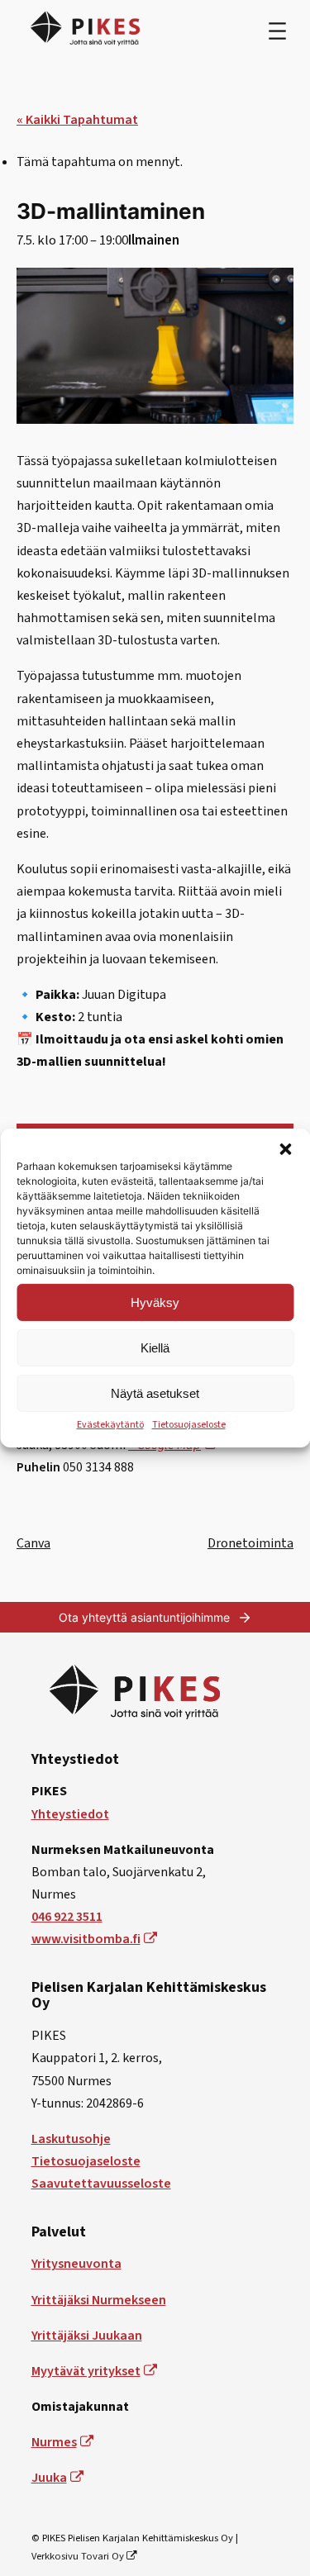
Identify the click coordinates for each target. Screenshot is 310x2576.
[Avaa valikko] (277, 31)
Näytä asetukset (155, 1393)
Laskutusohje (71, 2139)
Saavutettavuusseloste (101, 2184)
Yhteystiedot (70, 1814)
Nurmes (54, 2442)
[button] (285, 1149)
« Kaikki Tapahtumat (77, 120)
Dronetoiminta (250, 1543)
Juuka (49, 2478)
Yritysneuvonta (76, 2264)
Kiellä (155, 1347)
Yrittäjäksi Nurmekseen (99, 2300)
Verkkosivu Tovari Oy (78, 2556)
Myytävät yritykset (86, 2371)
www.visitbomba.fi (86, 1939)
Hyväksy (155, 1302)
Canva (33, 1543)
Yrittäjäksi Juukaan (87, 2336)
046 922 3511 (67, 1917)
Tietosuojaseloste (189, 1425)
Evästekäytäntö (110, 1425)
